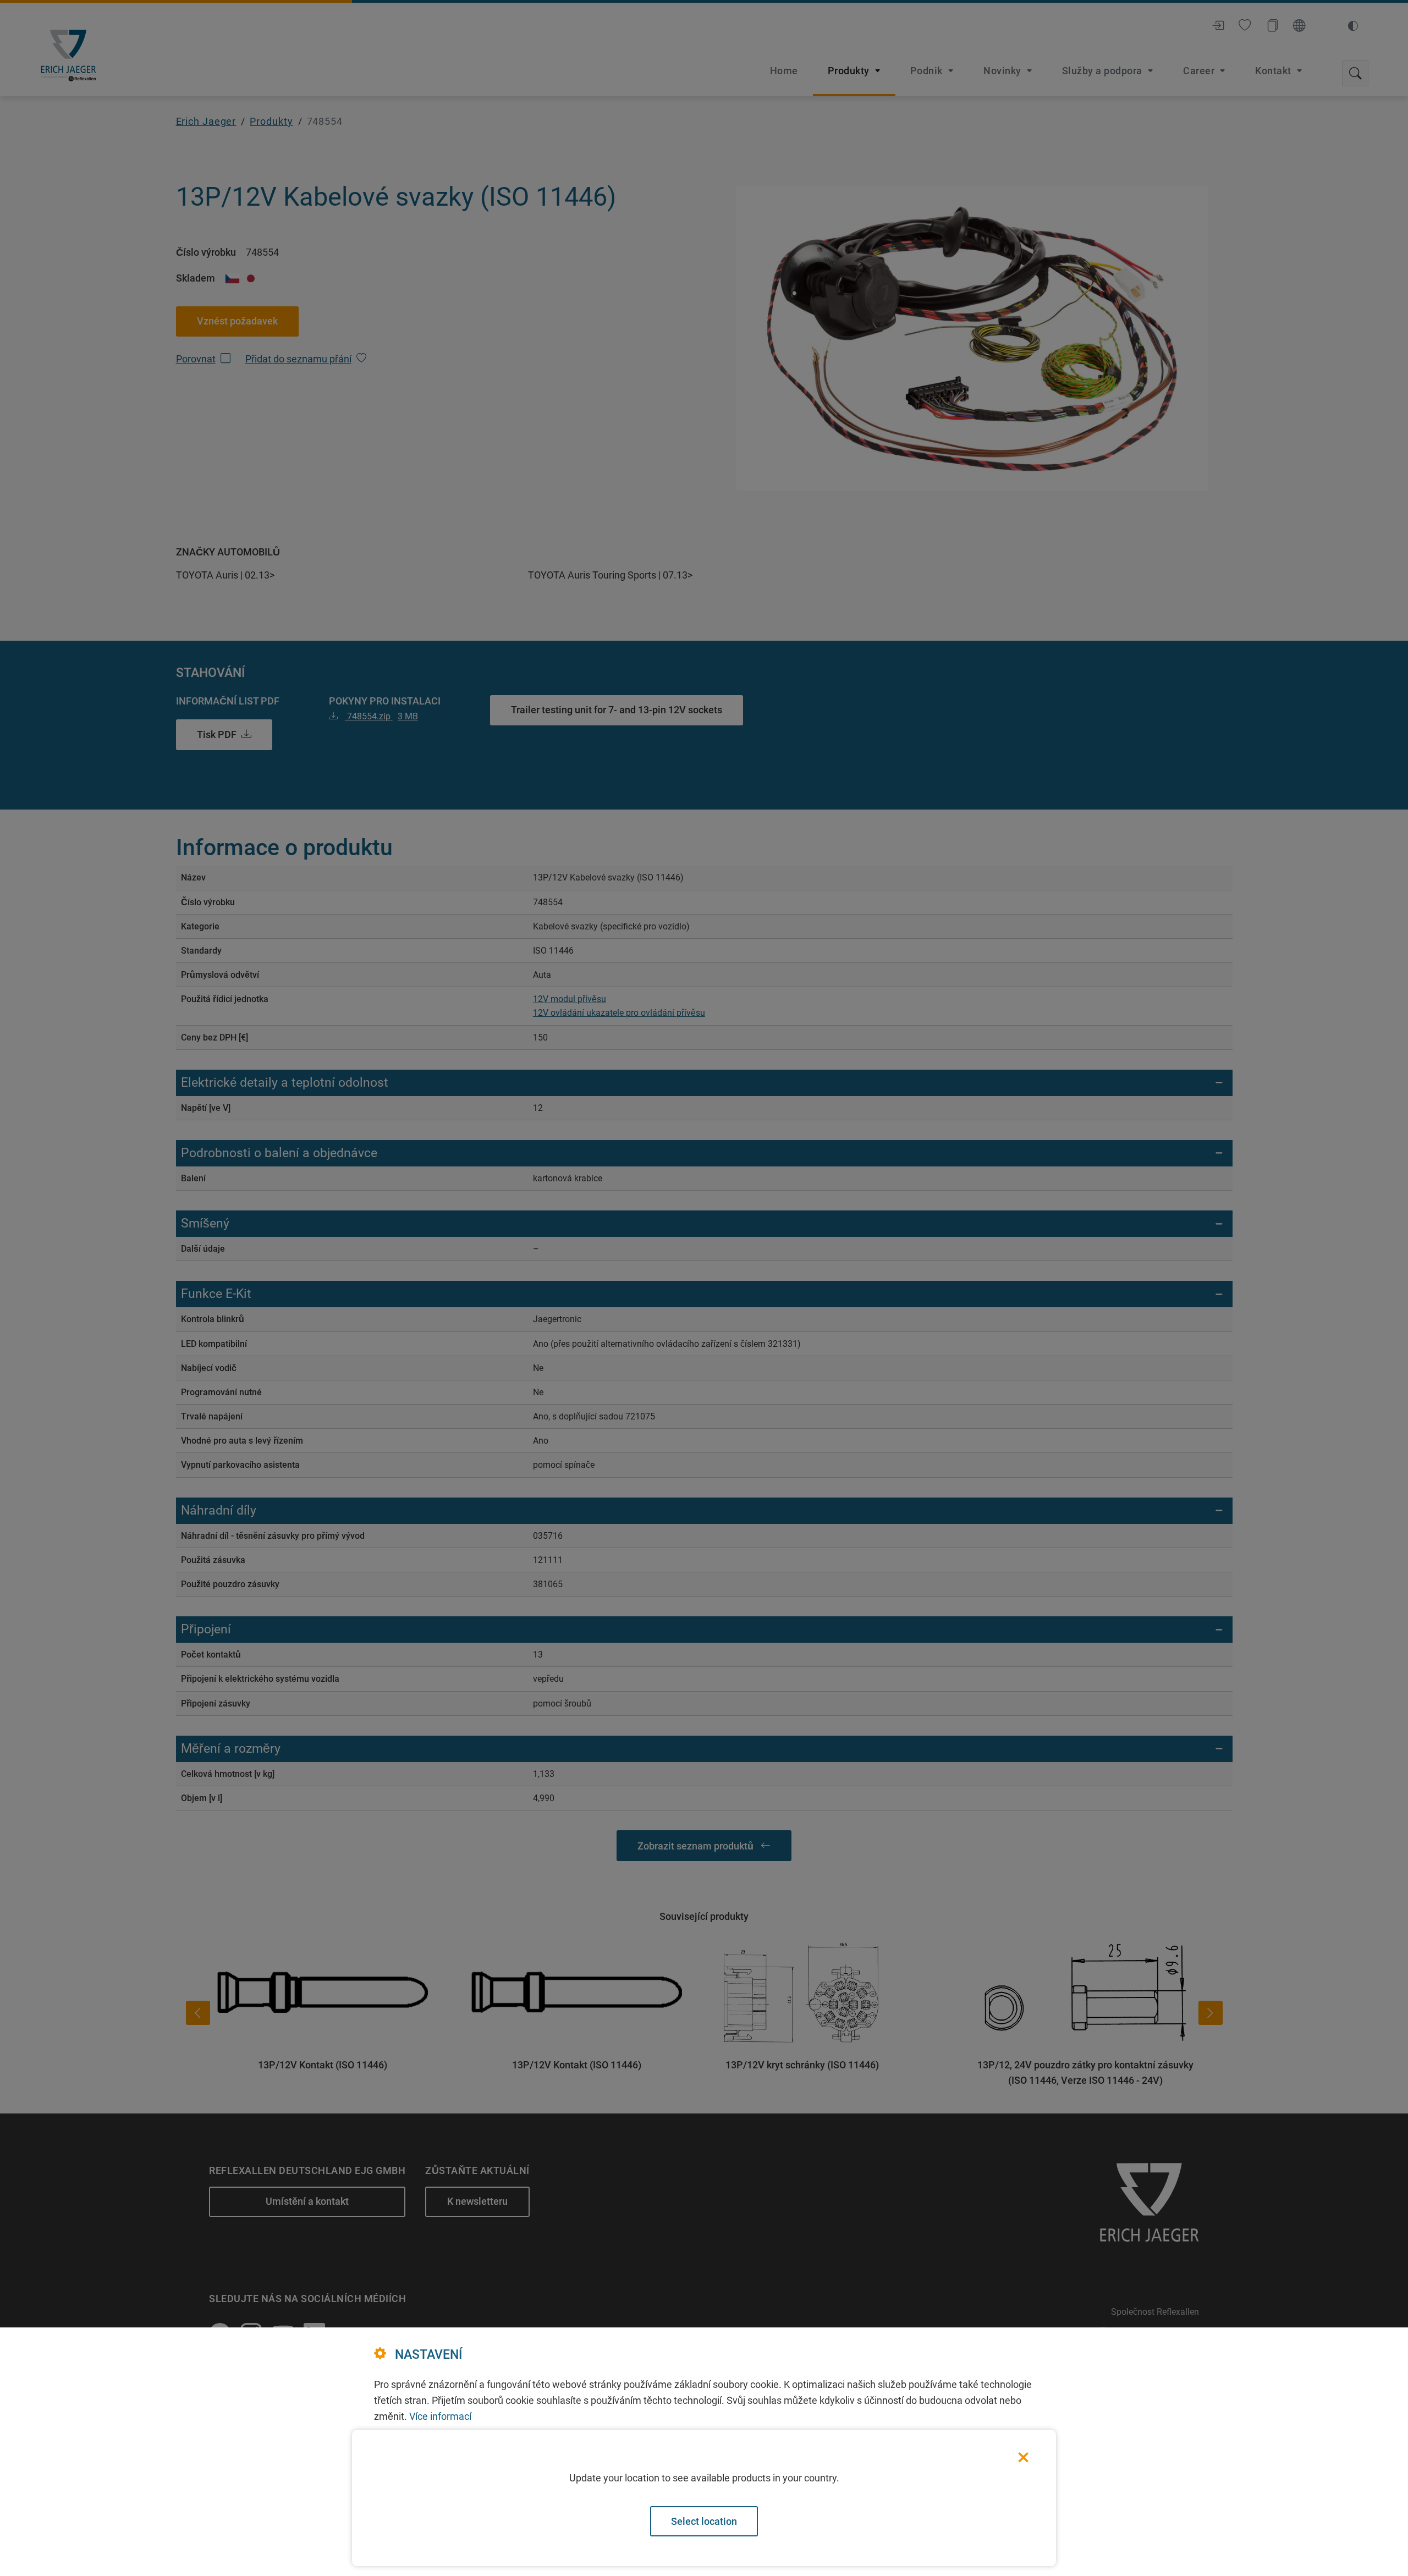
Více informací (440, 2416)
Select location (704, 2521)
